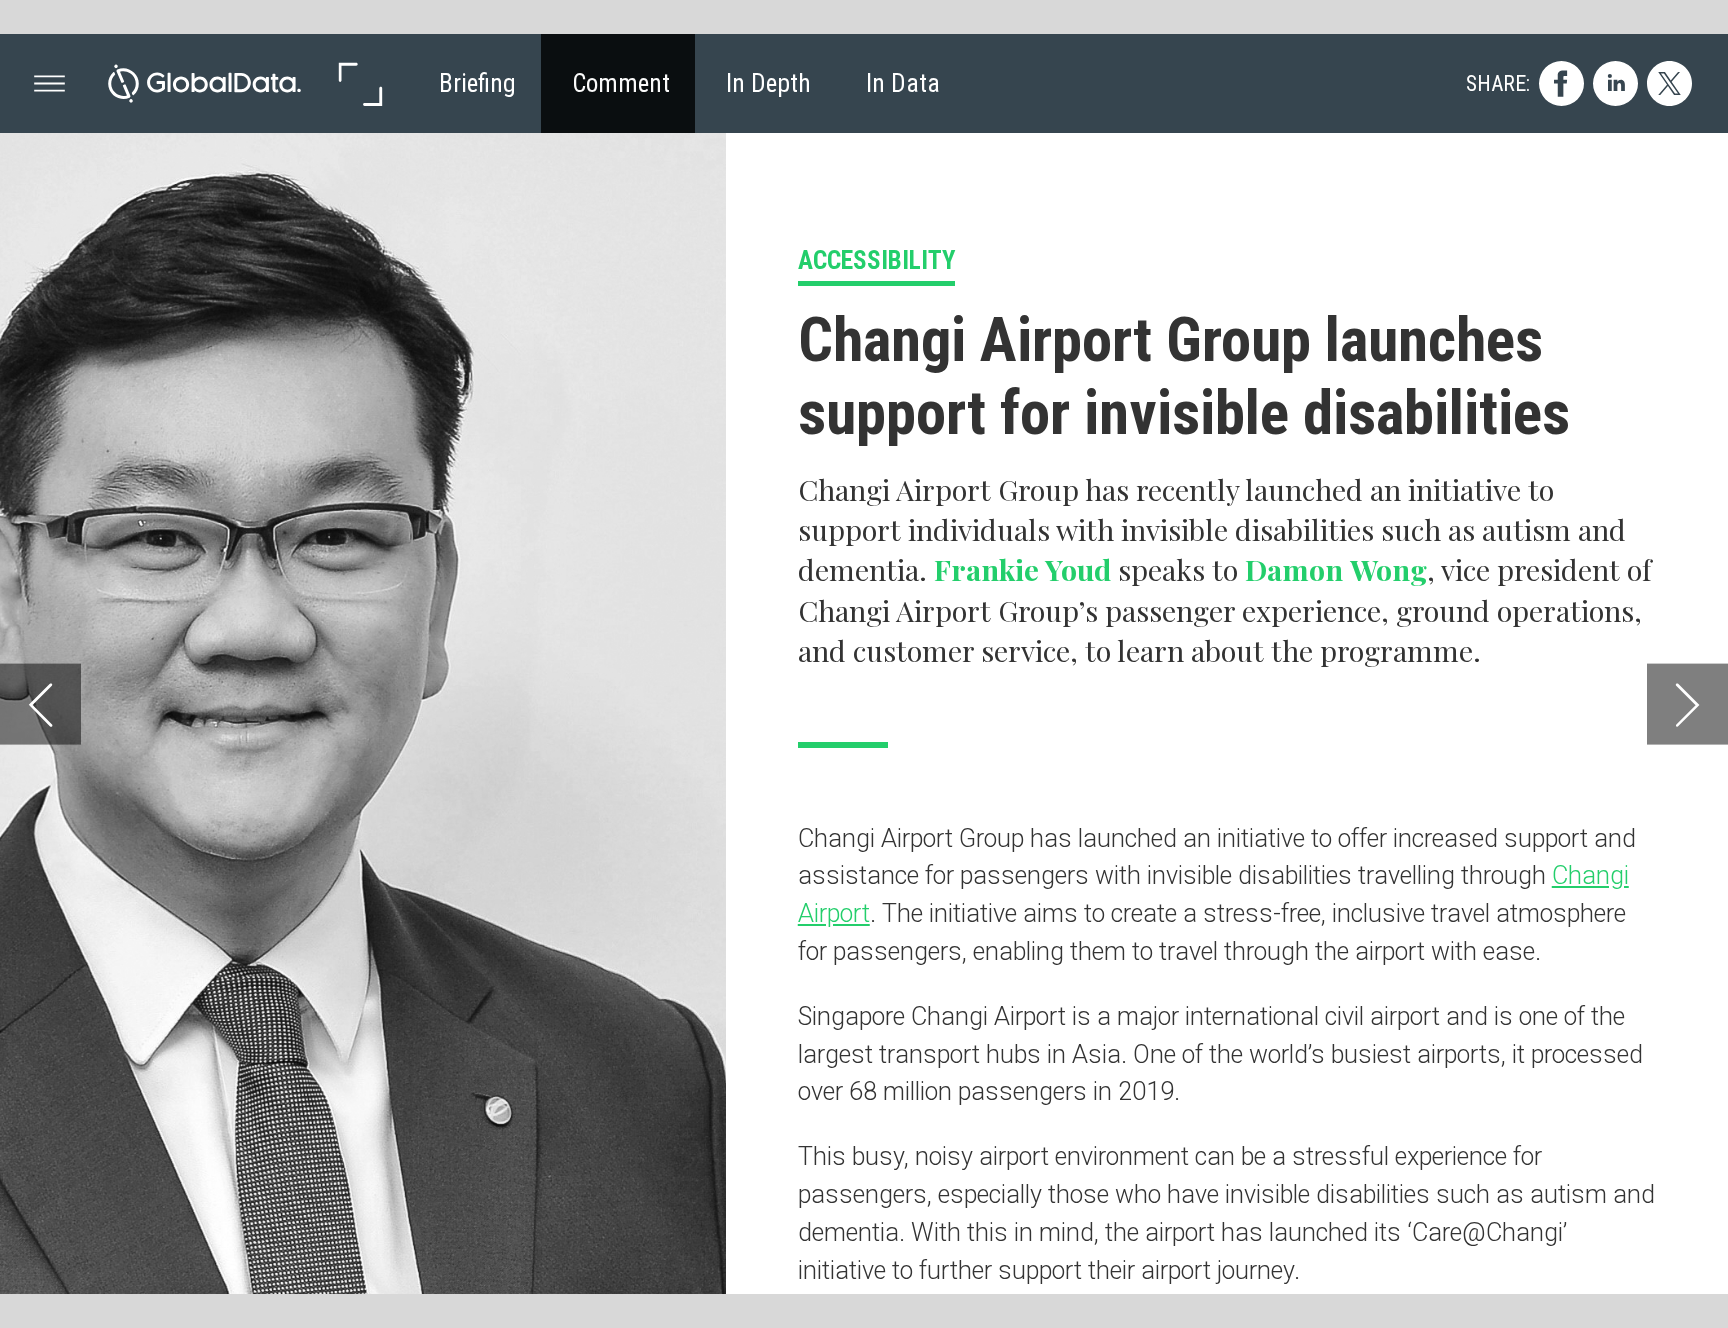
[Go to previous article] (40, 703)
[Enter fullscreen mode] (359, 83)
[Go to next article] (1687, 703)
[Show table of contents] (49, 83)
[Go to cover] (204, 83)
